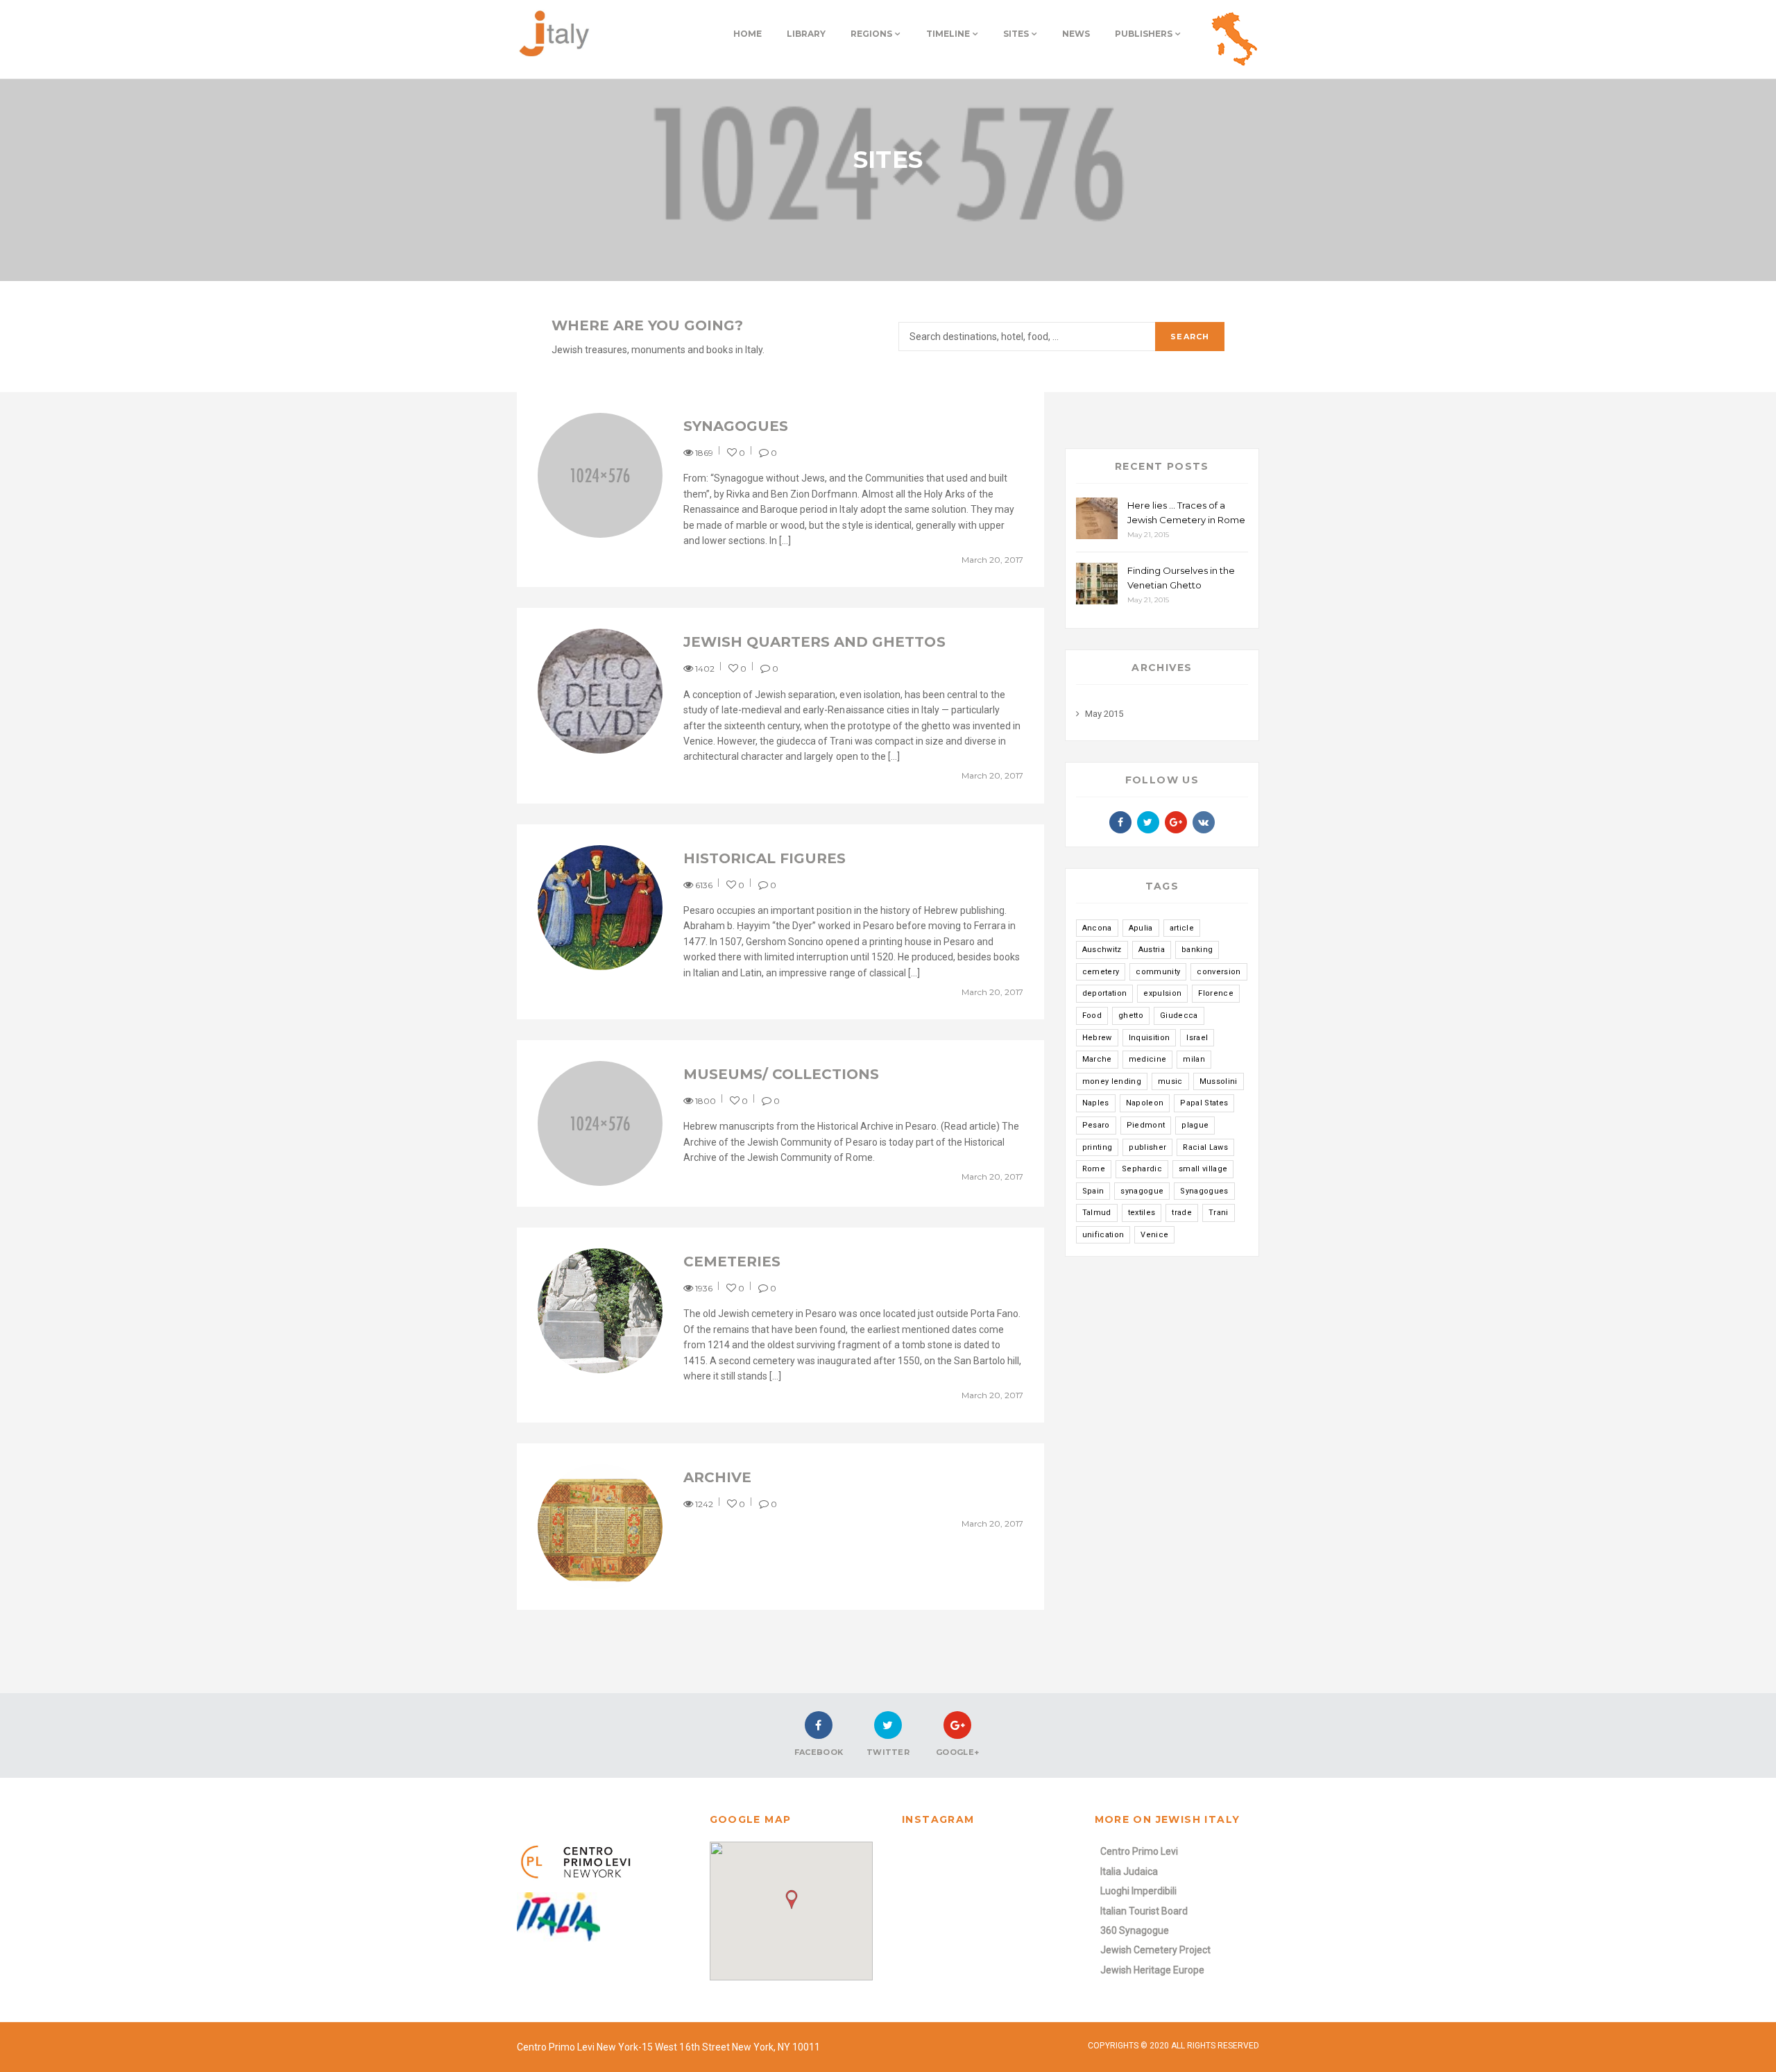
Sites (1016, 34)
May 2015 (1104, 714)
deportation (1105, 993)
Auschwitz (1102, 950)
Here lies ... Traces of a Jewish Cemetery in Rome (1186, 512)
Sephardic (1142, 1169)
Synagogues (736, 426)
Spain (1093, 1191)
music (1170, 1081)
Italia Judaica (1129, 1871)
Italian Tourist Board (1144, 1911)
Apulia (1141, 928)
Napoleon (1145, 1103)
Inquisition (1150, 1038)
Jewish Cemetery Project (1155, 1950)
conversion (1219, 972)
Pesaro (1096, 1125)
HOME (748, 34)
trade (1182, 1213)
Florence (1216, 993)
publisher (1147, 1147)
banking (1197, 950)
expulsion (1162, 993)
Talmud (1097, 1213)
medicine (1148, 1059)
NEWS (1076, 34)
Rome (1094, 1169)
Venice (1154, 1235)
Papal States (1204, 1103)
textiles (1142, 1213)
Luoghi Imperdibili (1138, 1891)
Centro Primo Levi (1139, 1851)
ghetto (1131, 1016)
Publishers (1144, 34)
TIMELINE (948, 34)
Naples (1096, 1103)
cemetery (1101, 972)
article (1182, 928)
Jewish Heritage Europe (1152, 1970)
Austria (1152, 950)
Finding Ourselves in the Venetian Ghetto (1181, 578)
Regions (871, 34)
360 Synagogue (1135, 1930)
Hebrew (1097, 1038)
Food (1092, 1016)
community (1158, 972)
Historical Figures (765, 858)
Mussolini (1219, 1081)
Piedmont (1146, 1125)
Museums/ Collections (781, 1074)
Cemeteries (732, 1262)
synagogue (1142, 1191)
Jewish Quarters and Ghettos (814, 642)
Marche (1097, 1059)
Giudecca (1179, 1016)
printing (1098, 1147)
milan (1194, 1059)
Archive (717, 1477)
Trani (1219, 1213)
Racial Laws (1205, 1147)
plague (1195, 1125)
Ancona (1097, 928)
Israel (1197, 1038)
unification (1103, 1235)
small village (1203, 1169)
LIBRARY (806, 34)
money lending (1112, 1081)
